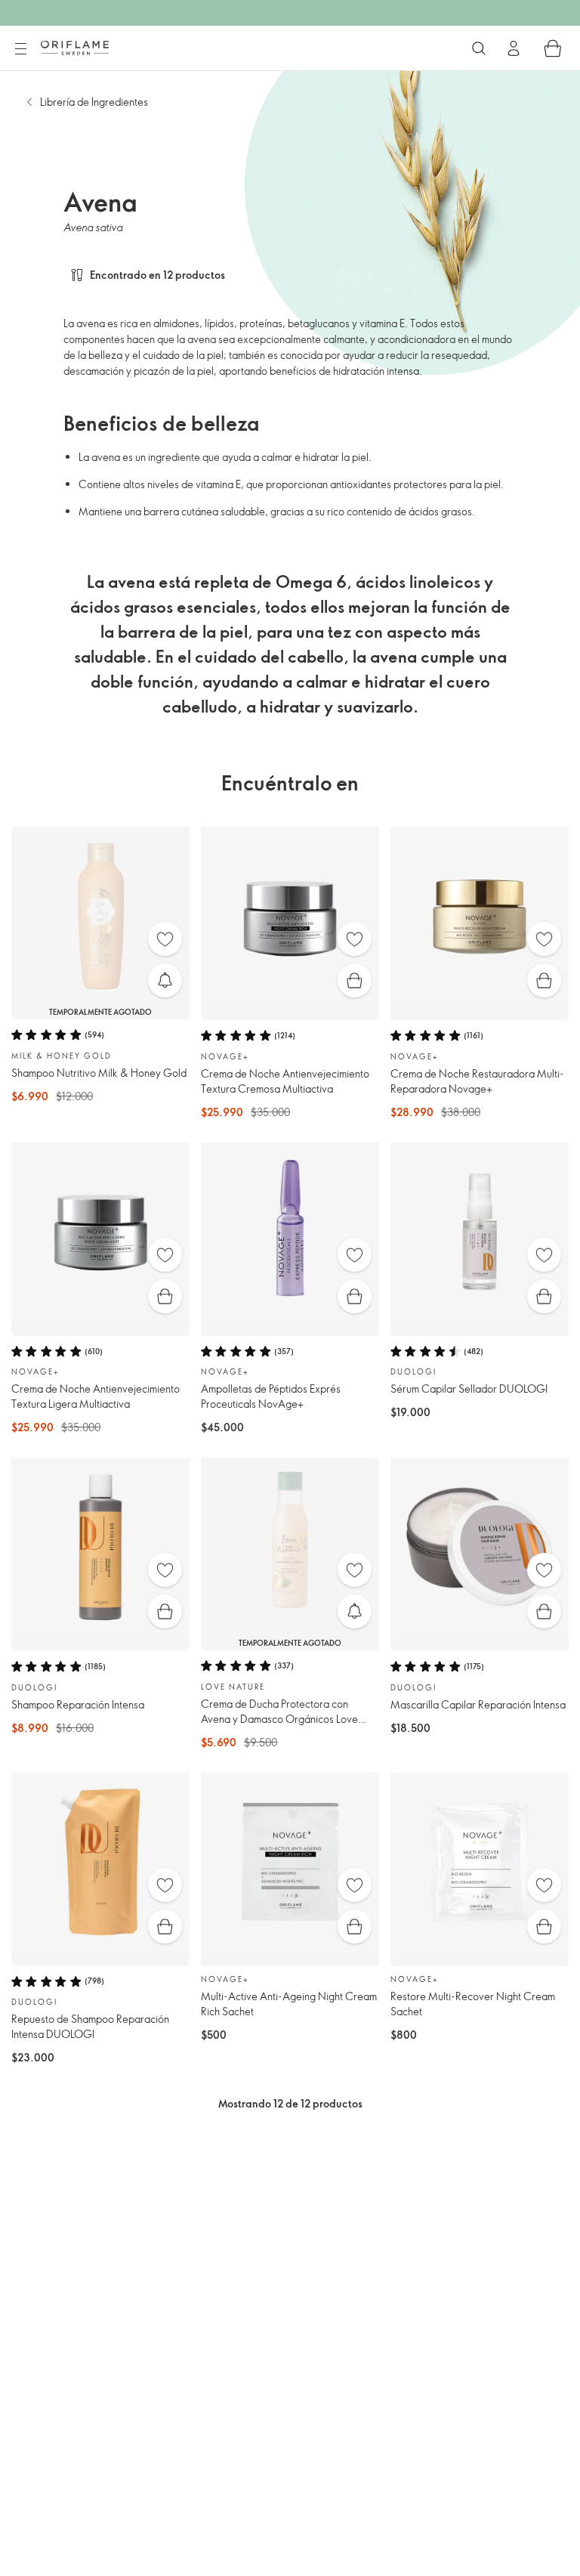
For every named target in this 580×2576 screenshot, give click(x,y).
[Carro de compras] (553, 48)
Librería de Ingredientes (94, 102)
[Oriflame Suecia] (75, 48)
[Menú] (20, 49)
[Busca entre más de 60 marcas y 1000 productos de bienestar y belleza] (479, 48)
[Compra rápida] (355, 980)
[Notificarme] (165, 980)
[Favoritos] (165, 939)
